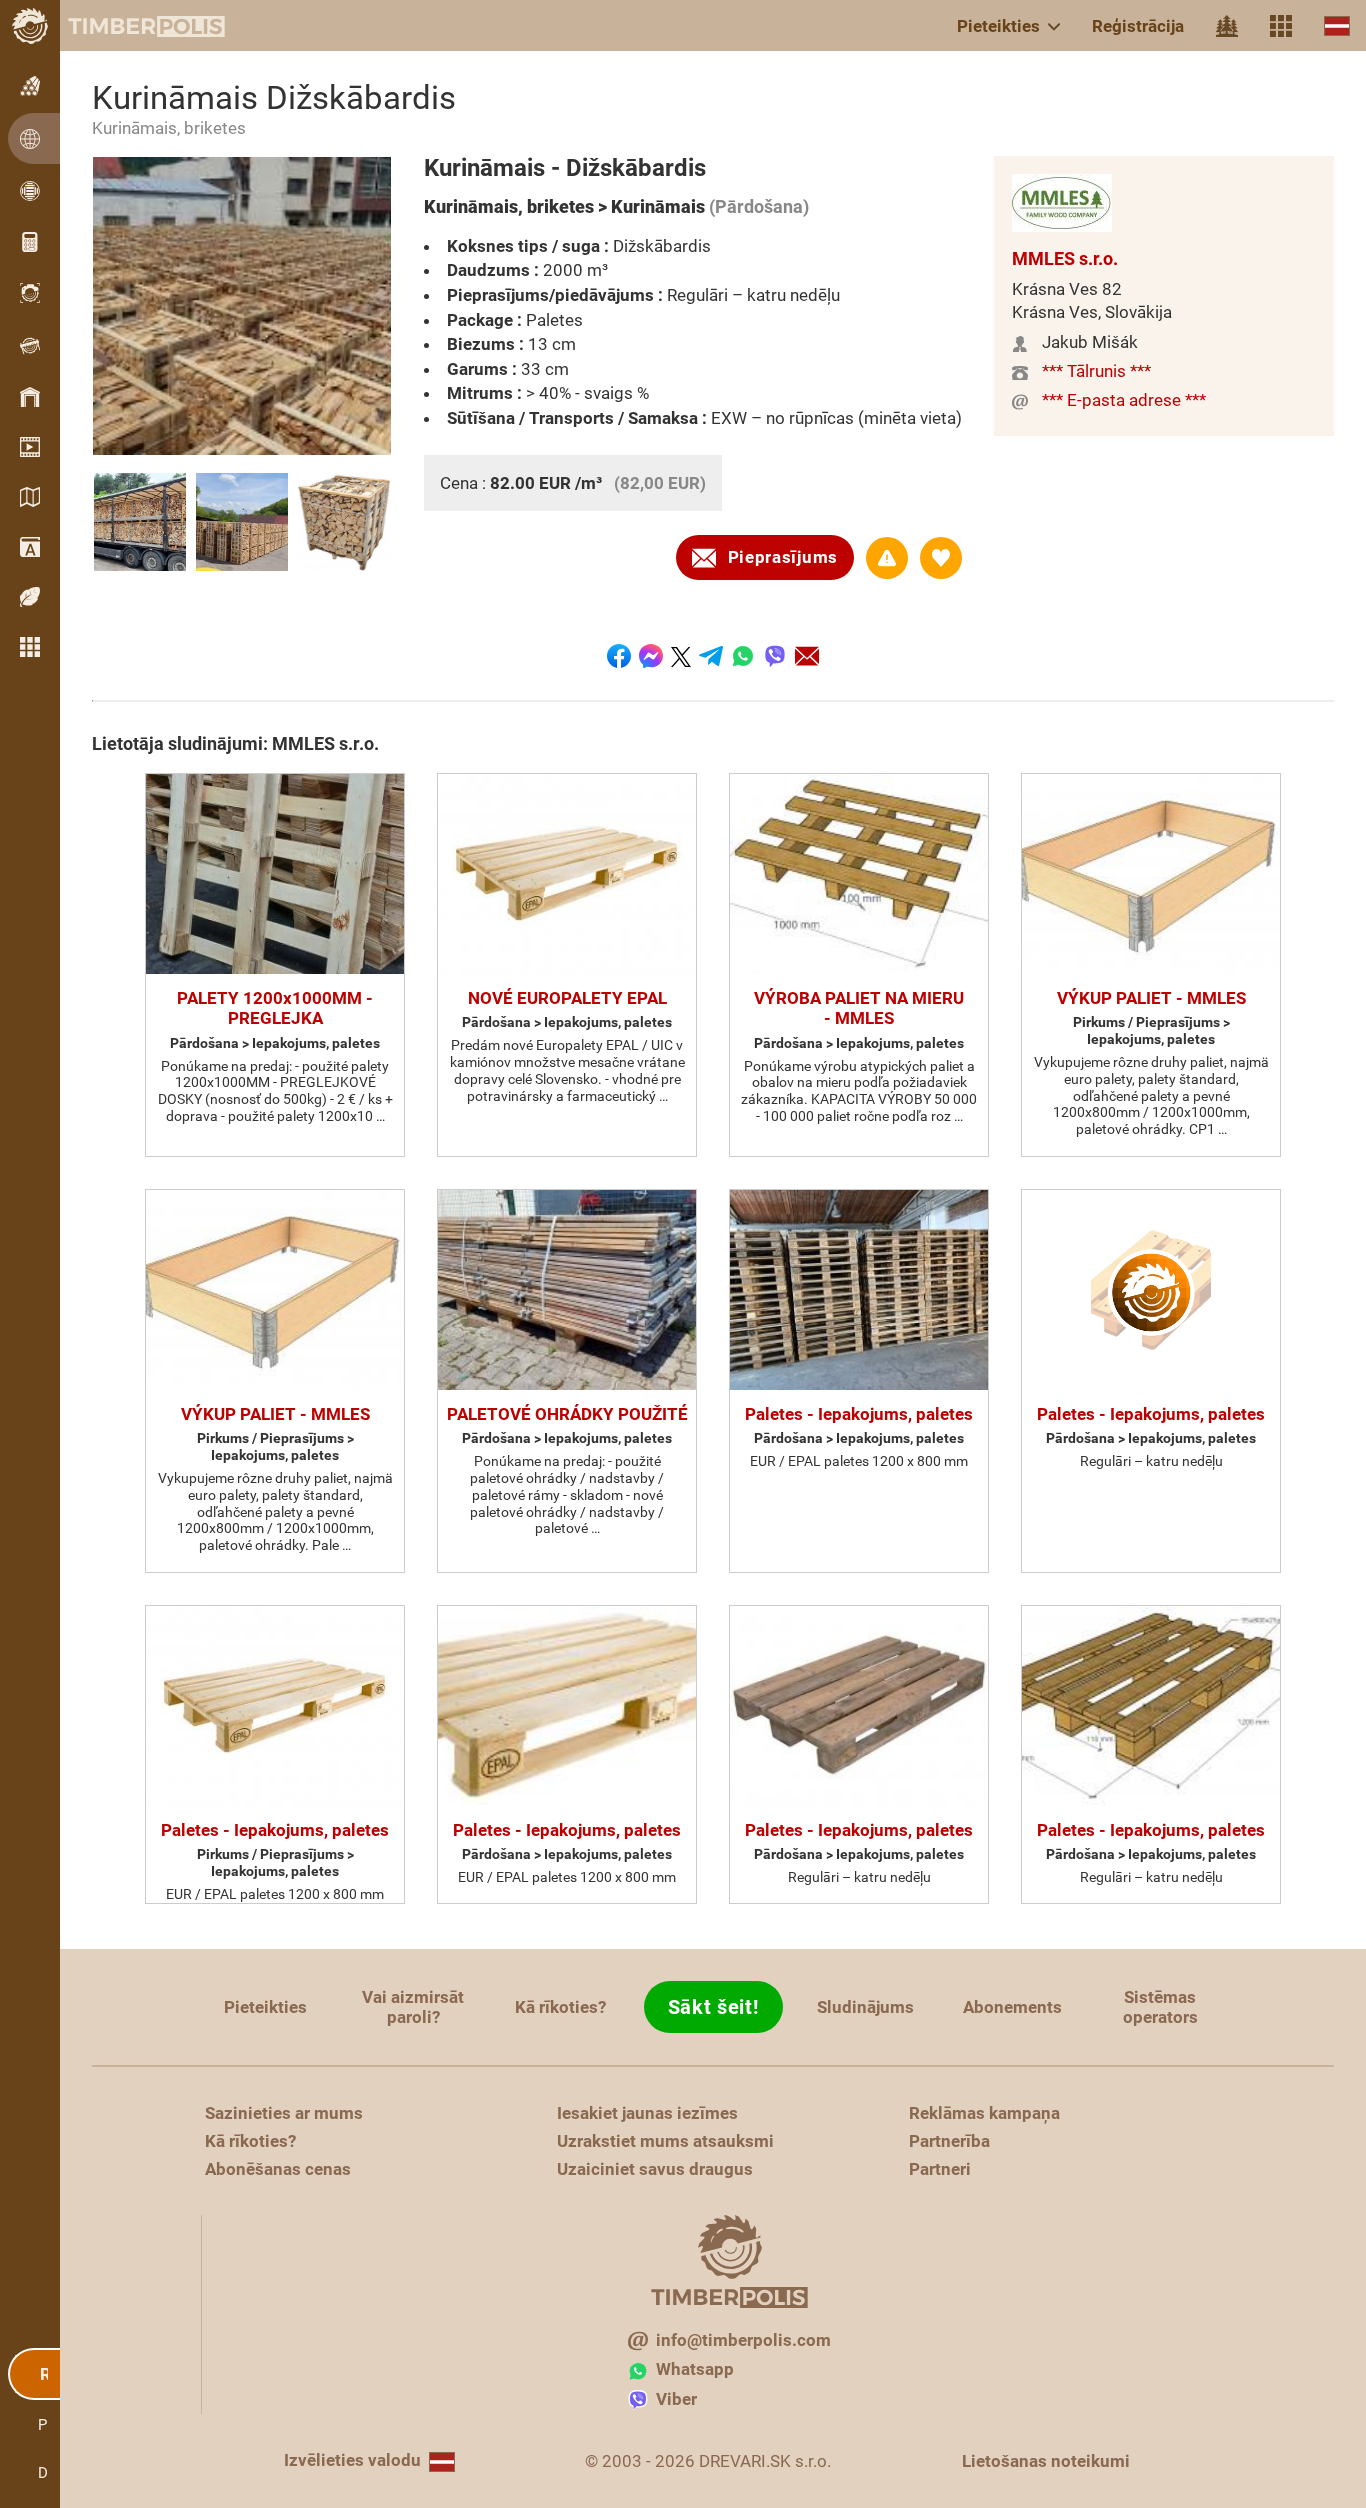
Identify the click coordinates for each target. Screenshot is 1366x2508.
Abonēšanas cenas (278, 2169)
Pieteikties (998, 26)
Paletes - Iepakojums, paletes (859, 1414)
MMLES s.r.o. (1065, 258)
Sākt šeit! (713, 2007)
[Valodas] (1337, 25)
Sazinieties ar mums (284, 2113)
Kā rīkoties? (560, 2007)
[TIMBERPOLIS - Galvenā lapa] (130, 26)
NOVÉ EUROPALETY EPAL (567, 998)
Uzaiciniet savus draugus (655, 2169)
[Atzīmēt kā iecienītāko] (941, 558)
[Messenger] (651, 656)
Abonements (1012, 2007)
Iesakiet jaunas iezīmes (647, 2113)
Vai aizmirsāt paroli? (413, 2007)
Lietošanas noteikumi (1046, 2461)
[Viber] (775, 656)
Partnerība (949, 2141)
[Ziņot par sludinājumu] (887, 558)
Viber (676, 2399)
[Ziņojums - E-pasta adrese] (807, 656)
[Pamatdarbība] (1227, 26)
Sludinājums (865, 2007)
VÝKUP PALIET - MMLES (1151, 998)
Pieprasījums (783, 557)
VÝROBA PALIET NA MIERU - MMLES (859, 1008)
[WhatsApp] (743, 656)
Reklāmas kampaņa (984, 2113)
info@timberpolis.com (743, 2340)
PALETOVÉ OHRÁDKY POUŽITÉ (567, 1414)
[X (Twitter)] (681, 656)
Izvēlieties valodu (352, 2460)
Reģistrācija (1138, 26)
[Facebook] (619, 656)
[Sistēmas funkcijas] (1281, 26)
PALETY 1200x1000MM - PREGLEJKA (275, 1008)
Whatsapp (695, 2369)
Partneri (940, 2169)
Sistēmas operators (1160, 2007)
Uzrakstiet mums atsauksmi (665, 2141)
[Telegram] (711, 656)
